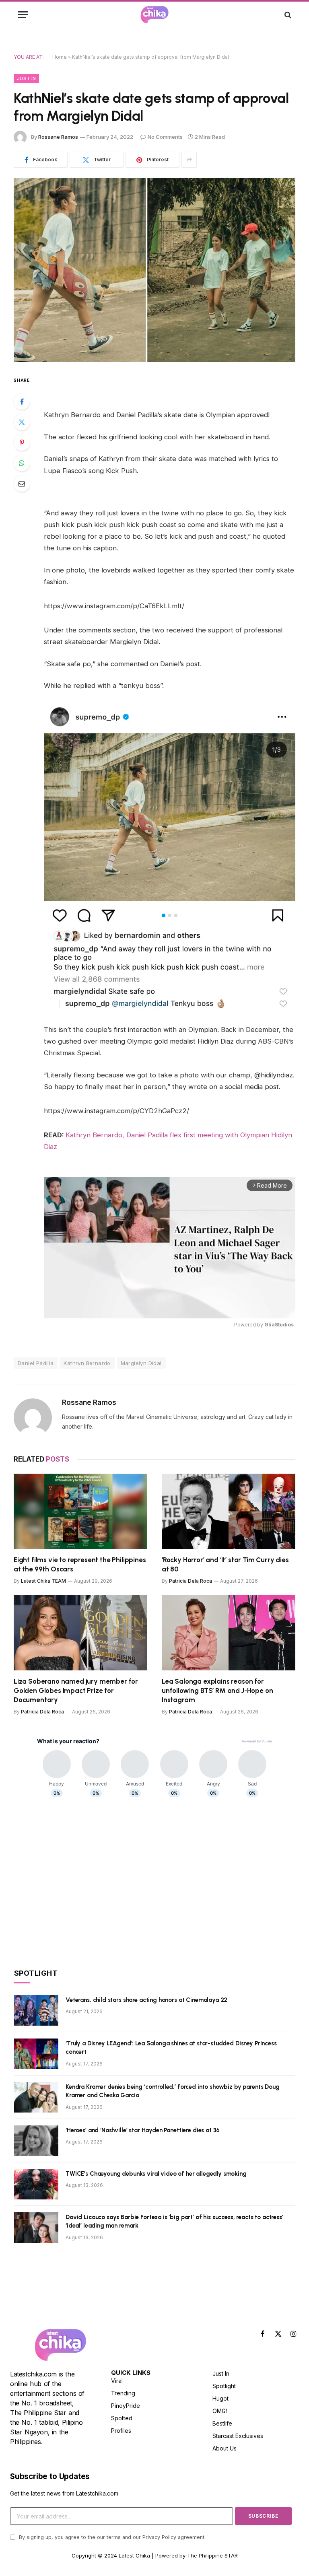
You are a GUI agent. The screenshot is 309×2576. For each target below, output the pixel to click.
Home (60, 57)
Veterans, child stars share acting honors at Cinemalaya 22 (146, 2000)
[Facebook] (22, 402)
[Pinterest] (22, 443)
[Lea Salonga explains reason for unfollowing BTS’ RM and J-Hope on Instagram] (229, 1633)
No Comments (165, 137)
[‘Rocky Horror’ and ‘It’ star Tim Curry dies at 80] (229, 1511)
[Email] (22, 484)
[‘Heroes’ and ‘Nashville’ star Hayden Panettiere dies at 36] (36, 2141)
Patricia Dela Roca (191, 1581)
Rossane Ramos (58, 137)
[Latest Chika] (154, 15)
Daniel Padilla (36, 1363)
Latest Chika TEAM (43, 1581)
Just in (26, 78)
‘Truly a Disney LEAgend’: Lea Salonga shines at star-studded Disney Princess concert (171, 2048)
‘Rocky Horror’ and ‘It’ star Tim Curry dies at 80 (225, 1564)
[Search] (287, 15)
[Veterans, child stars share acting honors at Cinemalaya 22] (36, 2010)
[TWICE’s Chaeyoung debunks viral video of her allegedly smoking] (36, 2184)
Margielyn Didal (141, 1363)
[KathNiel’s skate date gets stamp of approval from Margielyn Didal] (154, 270)
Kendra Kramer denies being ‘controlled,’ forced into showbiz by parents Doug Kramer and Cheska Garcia (173, 2091)
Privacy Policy (159, 2537)
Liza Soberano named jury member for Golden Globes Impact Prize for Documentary (76, 1691)
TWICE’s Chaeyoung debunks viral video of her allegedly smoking (156, 2174)
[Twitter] (22, 422)
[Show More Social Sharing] (189, 160)
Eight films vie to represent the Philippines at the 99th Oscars (80, 1564)
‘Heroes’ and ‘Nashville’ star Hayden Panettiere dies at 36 (143, 2130)
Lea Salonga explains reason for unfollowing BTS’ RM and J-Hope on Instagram (217, 1691)
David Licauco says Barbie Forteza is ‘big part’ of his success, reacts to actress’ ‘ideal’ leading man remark (174, 2221)
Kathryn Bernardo (87, 1363)
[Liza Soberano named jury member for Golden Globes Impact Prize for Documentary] (80, 1633)
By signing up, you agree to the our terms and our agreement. (111, 2537)
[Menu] (23, 15)
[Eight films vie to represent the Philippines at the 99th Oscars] (80, 1511)
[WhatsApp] (22, 463)
